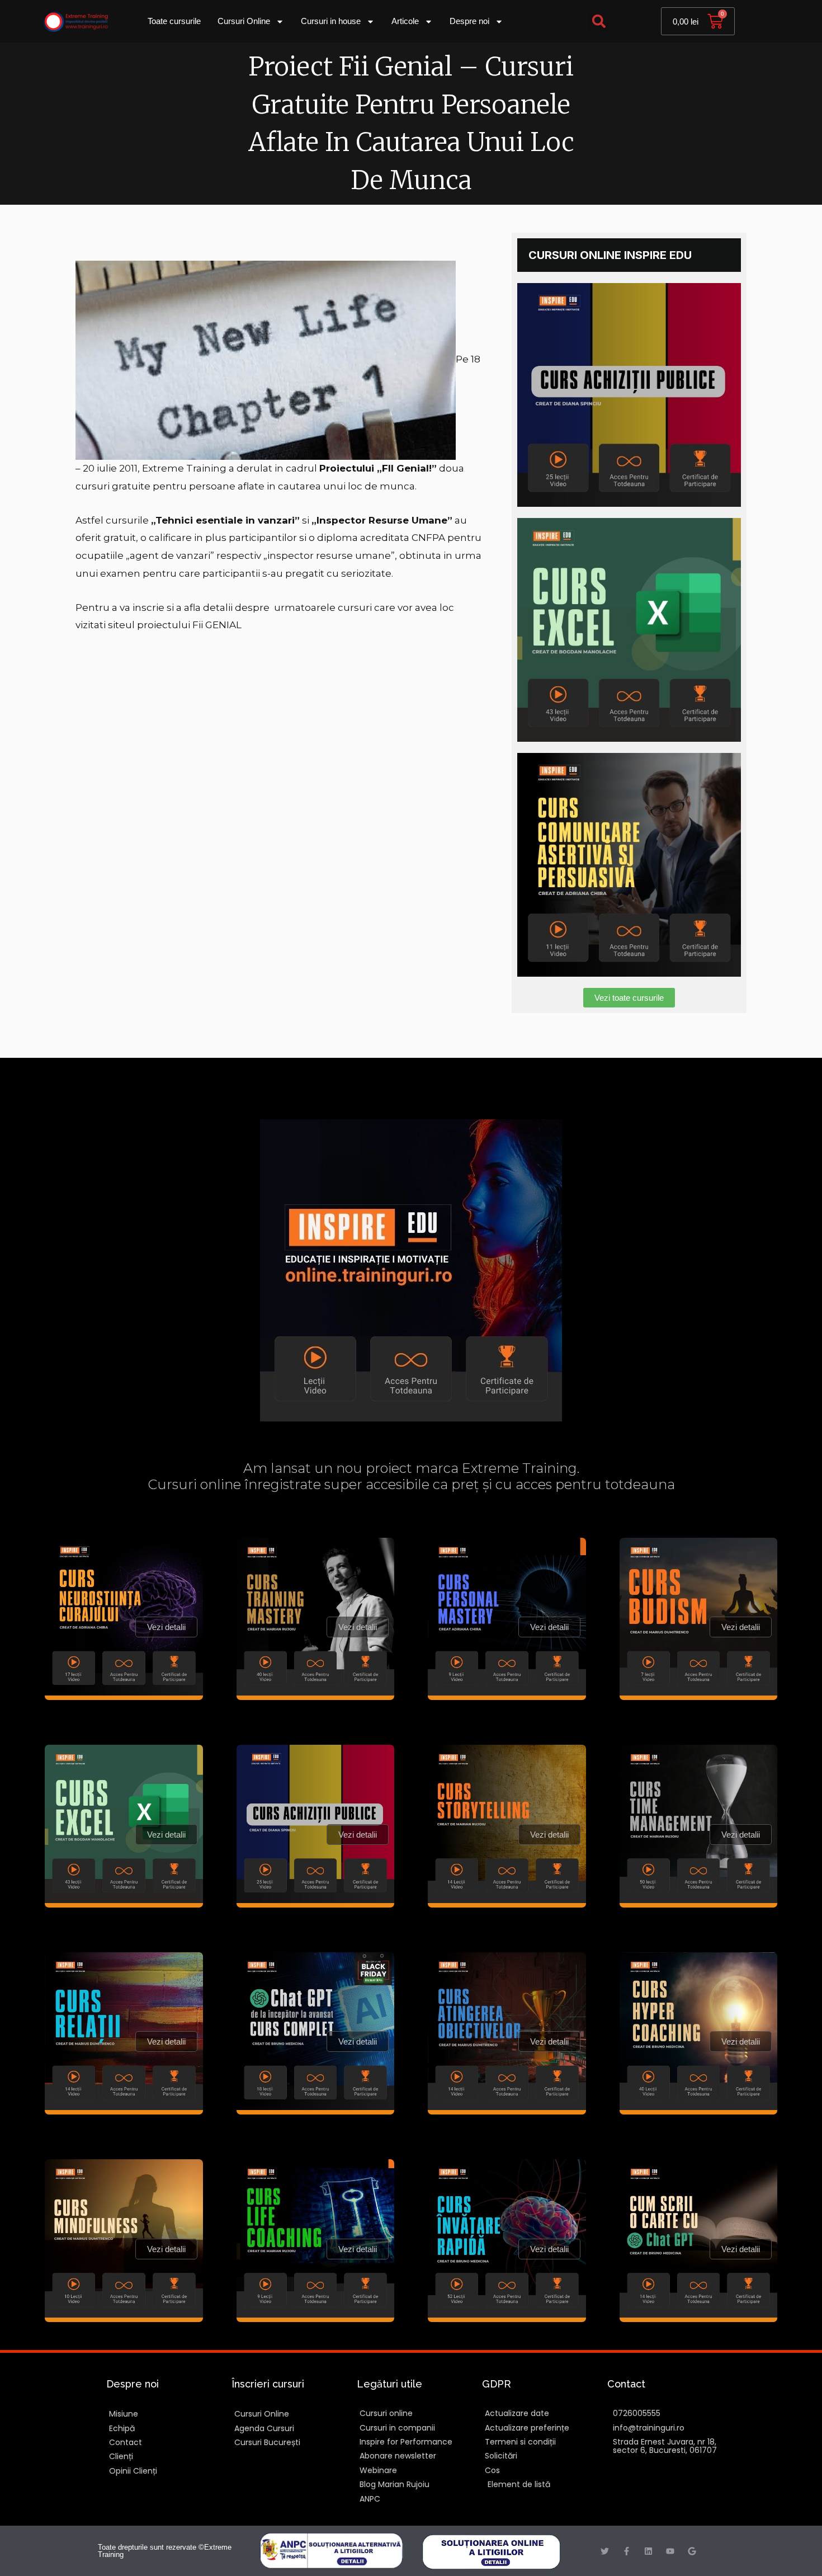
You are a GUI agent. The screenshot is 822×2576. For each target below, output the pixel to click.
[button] (599, 22)
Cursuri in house (331, 21)
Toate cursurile (174, 21)
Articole (405, 21)
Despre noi (469, 21)
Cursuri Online (244, 21)
